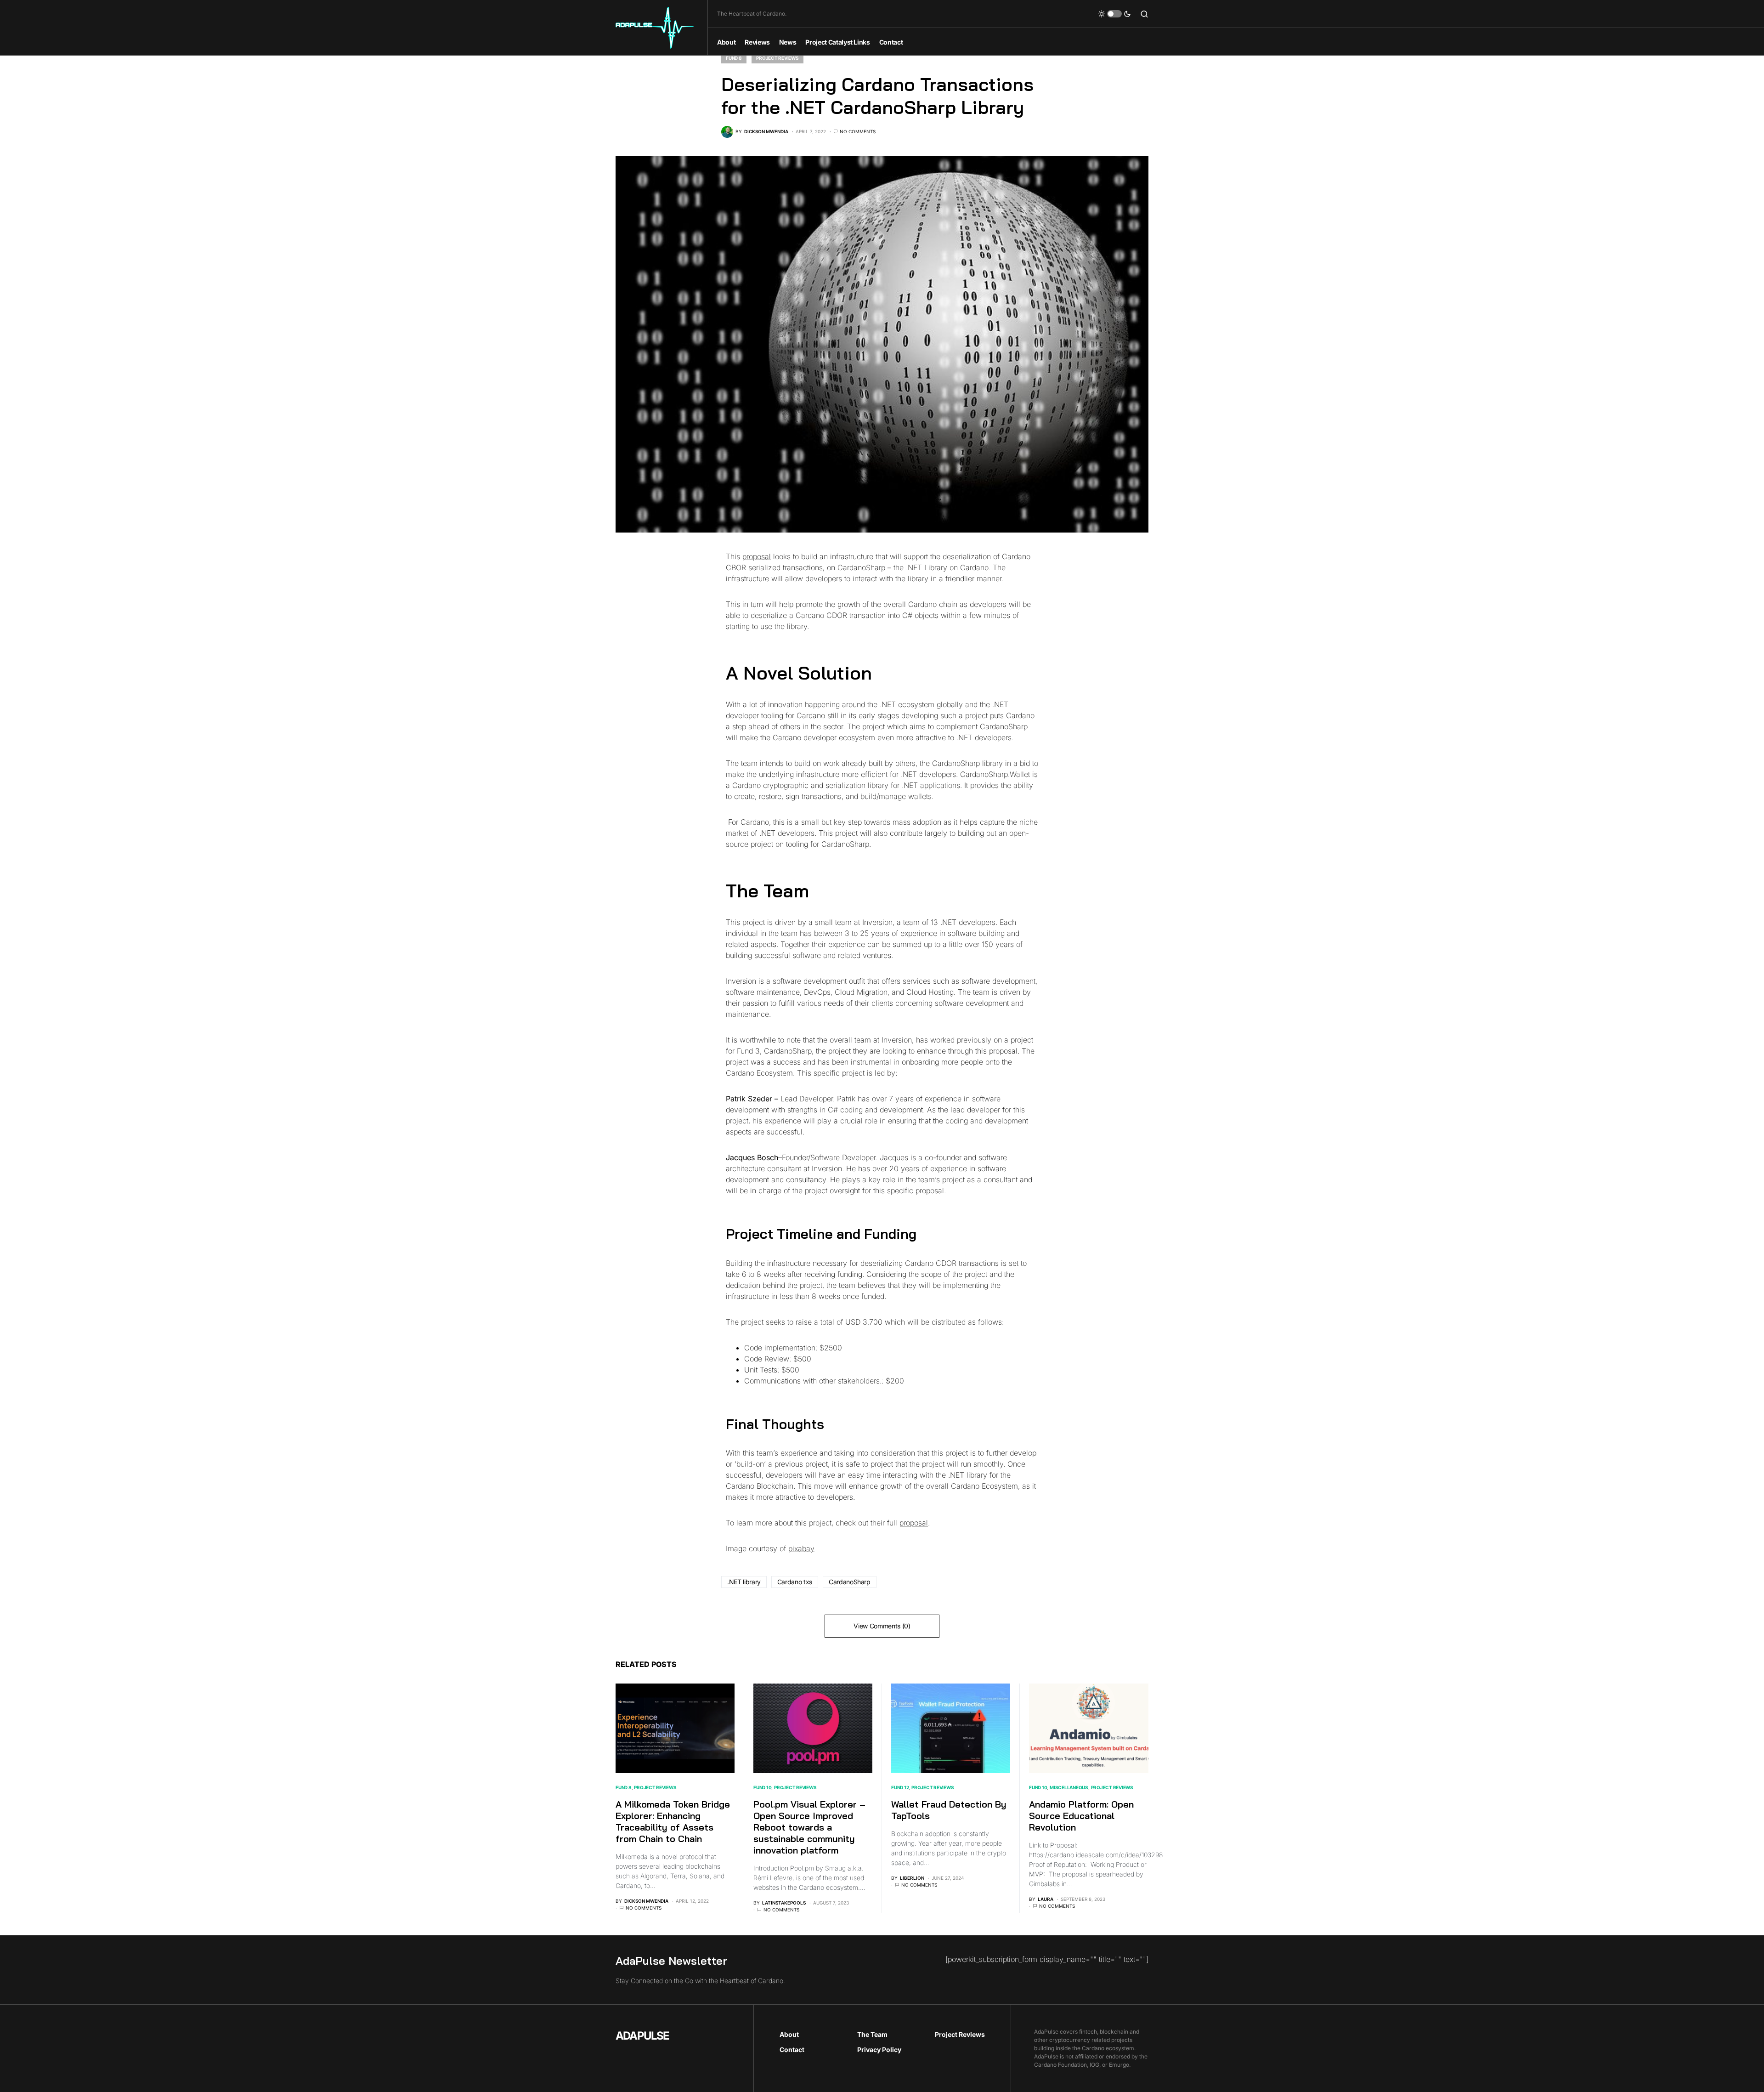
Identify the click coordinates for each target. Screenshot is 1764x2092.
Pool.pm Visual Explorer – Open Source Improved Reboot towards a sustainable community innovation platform (809, 1827)
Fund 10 (762, 1787)
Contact (792, 2049)
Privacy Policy (879, 2049)
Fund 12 (900, 1787)
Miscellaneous (1069, 1787)
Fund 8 (734, 58)
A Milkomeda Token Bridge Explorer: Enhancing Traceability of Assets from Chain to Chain (673, 1821)
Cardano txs (795, 1582)
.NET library (744, 1582)
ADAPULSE (642, 2036)
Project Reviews (777, 58)
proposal (757, 556)
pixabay (801, 1548)
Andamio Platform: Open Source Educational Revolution (1081, 1816)
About (789, 2034)
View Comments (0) (882, 1626)
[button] (1114, 14)
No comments (858, 131)
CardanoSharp (850, 1582)
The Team (872, 2034)
